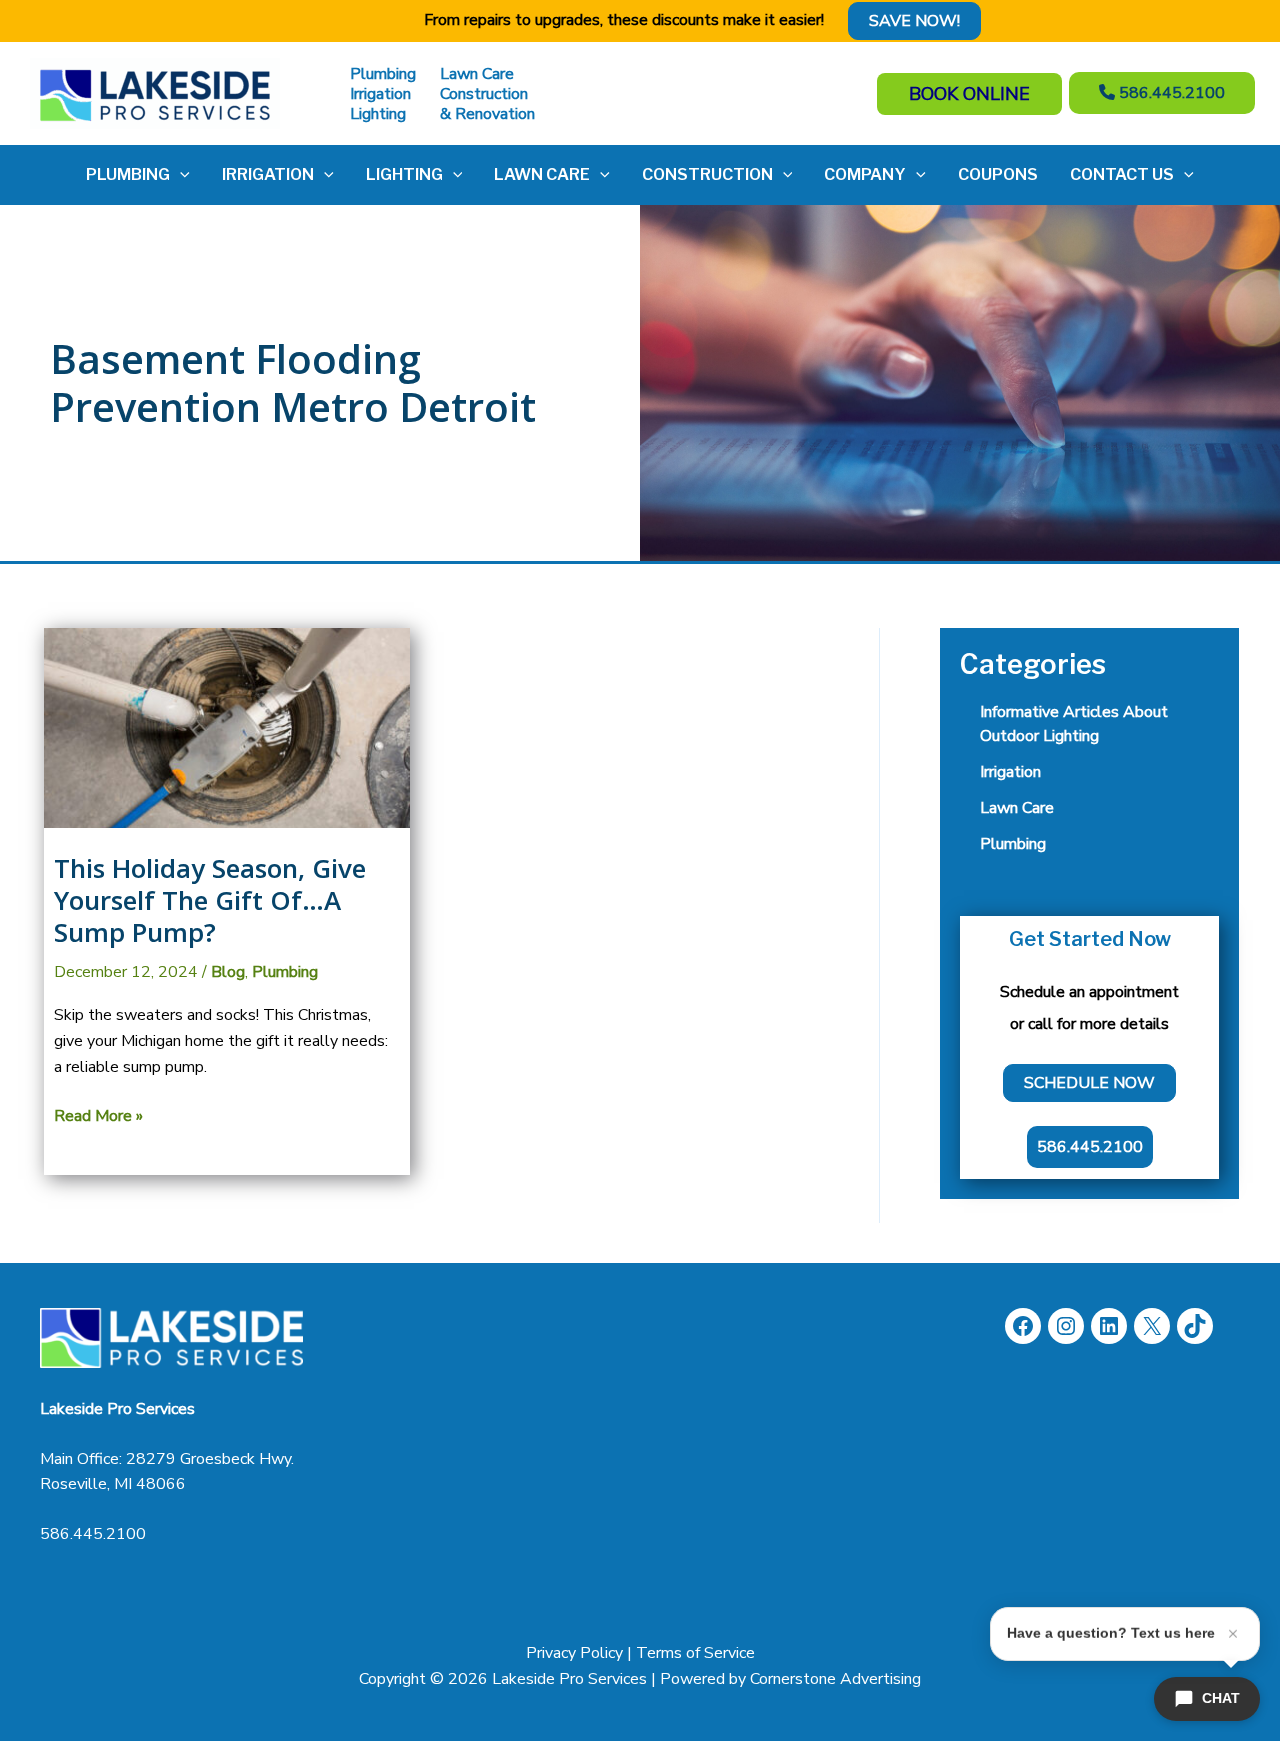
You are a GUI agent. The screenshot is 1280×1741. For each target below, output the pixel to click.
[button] (180, 175)
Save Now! (914, 21)
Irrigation (1010, 772)
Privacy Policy (574, 1653)
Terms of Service (695, 1653)
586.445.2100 (93, 1534)
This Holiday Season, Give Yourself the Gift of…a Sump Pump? (210, 900)
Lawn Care (1017, 808)
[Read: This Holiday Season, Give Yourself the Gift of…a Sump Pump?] (227, 727)
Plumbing (285, 972)
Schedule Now (1089, 1083)
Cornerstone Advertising (835, 1679)
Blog (228, 972)
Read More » (98, 1117)
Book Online (969, 94)
